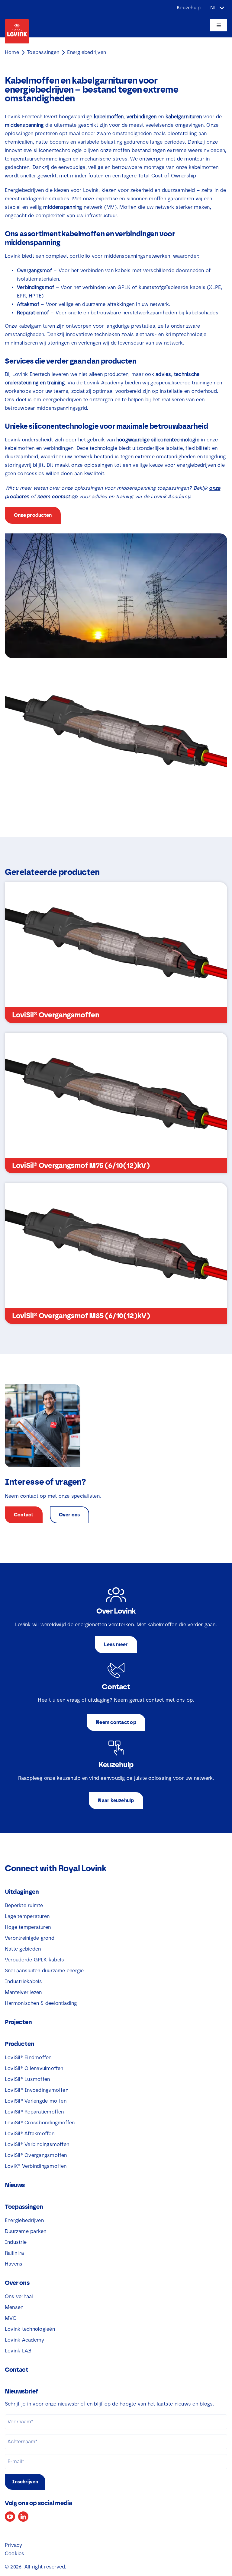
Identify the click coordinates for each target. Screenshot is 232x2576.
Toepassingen (43, 52)
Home (12, 52)
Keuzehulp (189, 8)
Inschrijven (25, 2482)
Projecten (18, 2022)
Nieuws (15, 2185)
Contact (17, 2370)
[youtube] (10, 2517)
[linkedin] (23, 2517)
